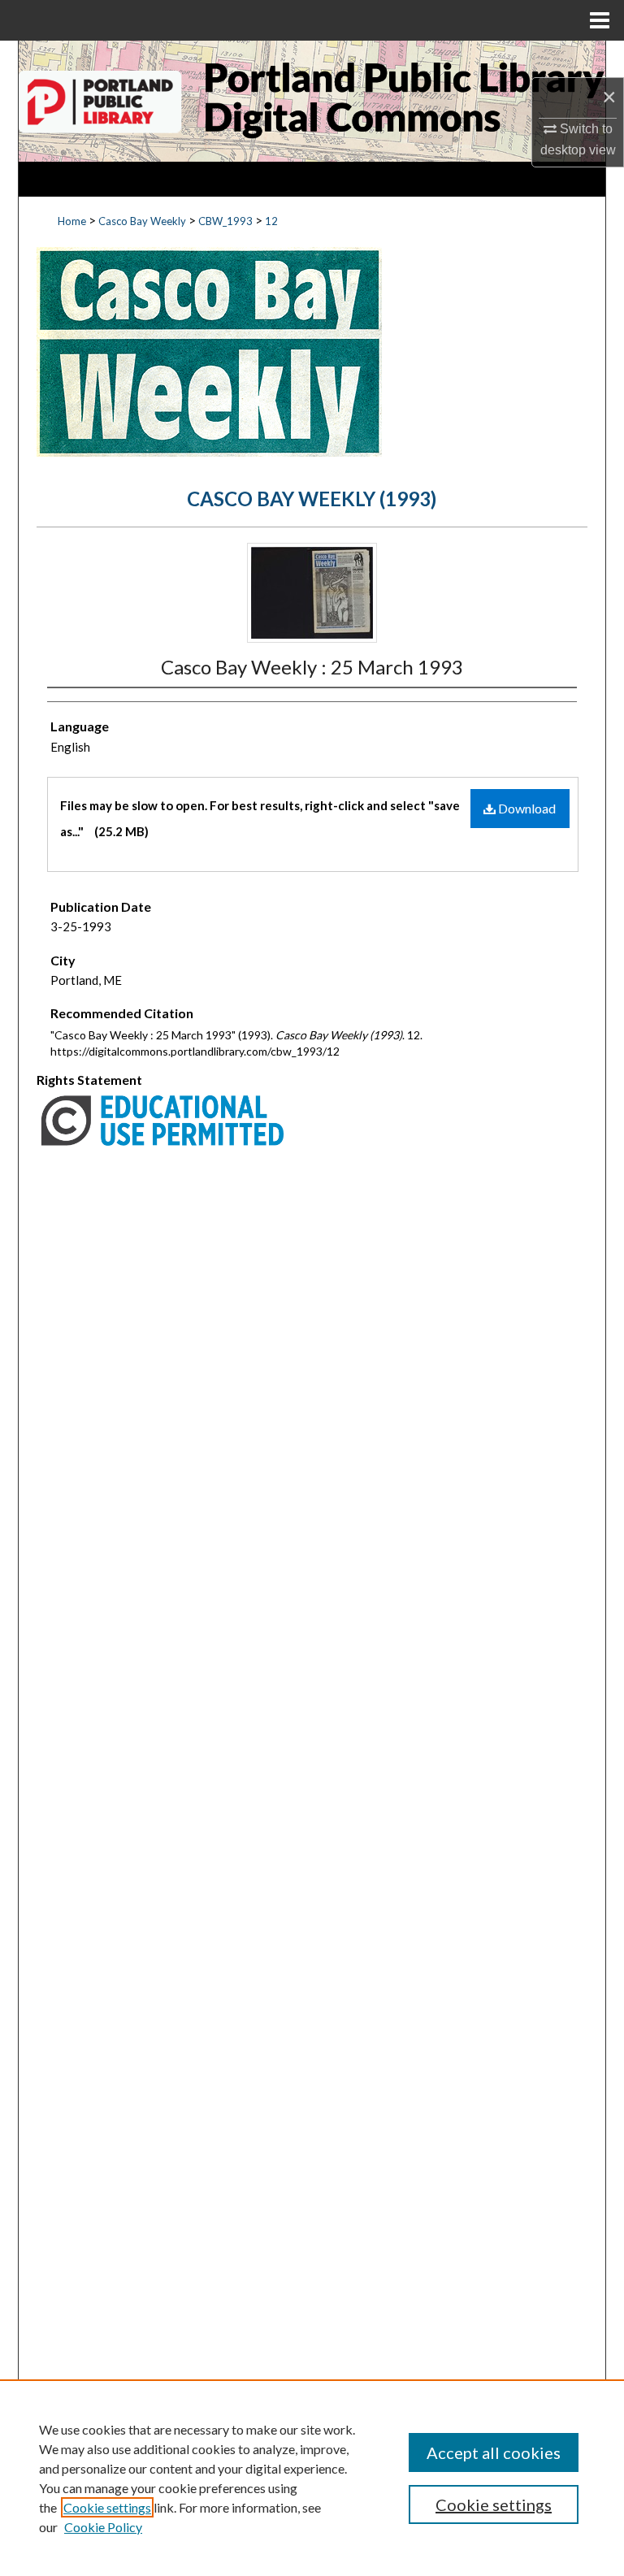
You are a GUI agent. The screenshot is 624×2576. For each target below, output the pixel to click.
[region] (312, 2478)
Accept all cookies (494, 2452)
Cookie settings (107, 2507)
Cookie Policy (103, 2527)
